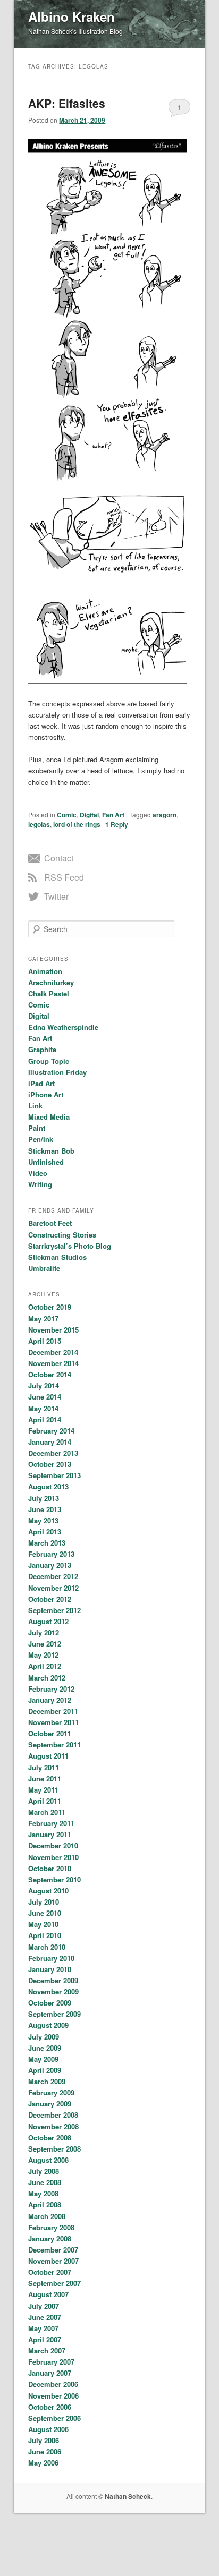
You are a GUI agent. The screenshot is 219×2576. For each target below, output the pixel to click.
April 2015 (45, 1341)
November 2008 (53, 2126)
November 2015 (53, 1330)
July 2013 (44, 1498)
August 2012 (48, 1621)
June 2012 (45, 1644)
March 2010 (47, 1947)
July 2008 (44, 2171)
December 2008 (53, 2115)
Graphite (42, 1049)
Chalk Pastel (49, 993)
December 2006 (53, 2384)
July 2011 (44, 1767)
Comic (67, 815)
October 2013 (50, 1464)
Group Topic (49, 1061)
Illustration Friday (57, 1072)
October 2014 (50, 1374)
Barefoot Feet (50, 1223)
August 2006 (48, 2429)
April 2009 (45, 2070)
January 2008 (50, 2238)
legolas (39, 824)
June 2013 (45, 1509)
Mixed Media (49, 1117)
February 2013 (51, 1554)
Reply (117, 824)
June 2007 (45, 2317)
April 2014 (45, 1419)
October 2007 (50, 2272)
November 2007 (53, 2261)
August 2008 (48, 2160)
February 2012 (51, 1689)
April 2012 (45, 1666)
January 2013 (50, 1565)
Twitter (56, 896)
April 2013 (45, 1532)
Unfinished (46, 1162)
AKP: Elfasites (67, 103)
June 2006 (45, 2451)
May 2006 (43, 2463)
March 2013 (47, 1543)
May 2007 (43, 2328)
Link (35, 1106)
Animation (45, 971)
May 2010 (43, 1924)
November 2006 (53, 2396)
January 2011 (50, 1834)
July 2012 (44, 1632)
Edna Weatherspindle (63, 1027)
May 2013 (43, 1520)
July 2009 (44, 2037)
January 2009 (50, 2104)
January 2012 (50, 1700)
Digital (89, 815)
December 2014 (53, 1352)
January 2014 (50, 1442)
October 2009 (50, 2003)
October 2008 (50, 2138)
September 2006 (54, 2418)
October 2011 (50, 1733)
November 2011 (53, 1722)
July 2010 (44, 1902)
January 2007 (50, 2373)
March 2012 (47, 1678)
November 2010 (53, 1857)
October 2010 (50, 1868)
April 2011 (45, 1801)
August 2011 (48, 1756)
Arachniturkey (51, 982)
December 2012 (53, 1576)
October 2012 (50, 1599)
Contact (59, 858)
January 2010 (50, 1969)
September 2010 (54, 1879)
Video (38, 1173)
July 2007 (44, 2306)
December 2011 (53, 1711)
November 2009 (53, 1991)
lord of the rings (77, 824)
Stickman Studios (57, 1257)
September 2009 (54, 2014)
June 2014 (45, 1397)
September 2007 (54, 2283)
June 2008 (45, 2182)
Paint (37, 1128)
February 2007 (51, 2362)
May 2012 (43, 1655)
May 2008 (43, 2193)
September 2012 (54, 1610)
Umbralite (44, 1268)
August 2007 (48, 2294)
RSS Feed (64, 877)
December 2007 (53, 2250)
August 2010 (48, 1891)
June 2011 (45, 1779)
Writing (40, 1184)
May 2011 (43, 1790)
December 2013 (53, 1453)
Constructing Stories (62, 1235)
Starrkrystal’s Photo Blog (70, 1246)
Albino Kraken (71, 16)
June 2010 (45, 1913)
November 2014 (53, 1363)
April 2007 (45, 2339)
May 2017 (43, 1319)
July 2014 (44, 1385)
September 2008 (54, 2149)
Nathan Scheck (128, 2496)
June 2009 (45, 2048)
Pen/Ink (41, 1139)
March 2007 (47, 2351)
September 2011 (54, 1745)
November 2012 (53, 1588)
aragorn (165, 815)
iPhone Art (46, 1094)
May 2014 (43, 1408)
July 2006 (44, 2440)
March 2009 (47, 2081)
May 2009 (43, 2059)
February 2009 (51, 2092)
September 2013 (54, 1475)
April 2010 (45, 1935)
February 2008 (51, 2227)
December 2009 (53, 1980)
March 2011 (47, 1812)
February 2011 (51, 1823)
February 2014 (51, 1431)
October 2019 (50, 1307)
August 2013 (48, 1486)
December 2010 (53, 1845)
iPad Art (41, 1083)
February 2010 (51, 1958)
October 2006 (50, 2407)
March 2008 (47, 2216)
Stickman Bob (51, 1151)
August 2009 (48, 2025)
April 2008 (45, 2204)
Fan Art (113, 815)
